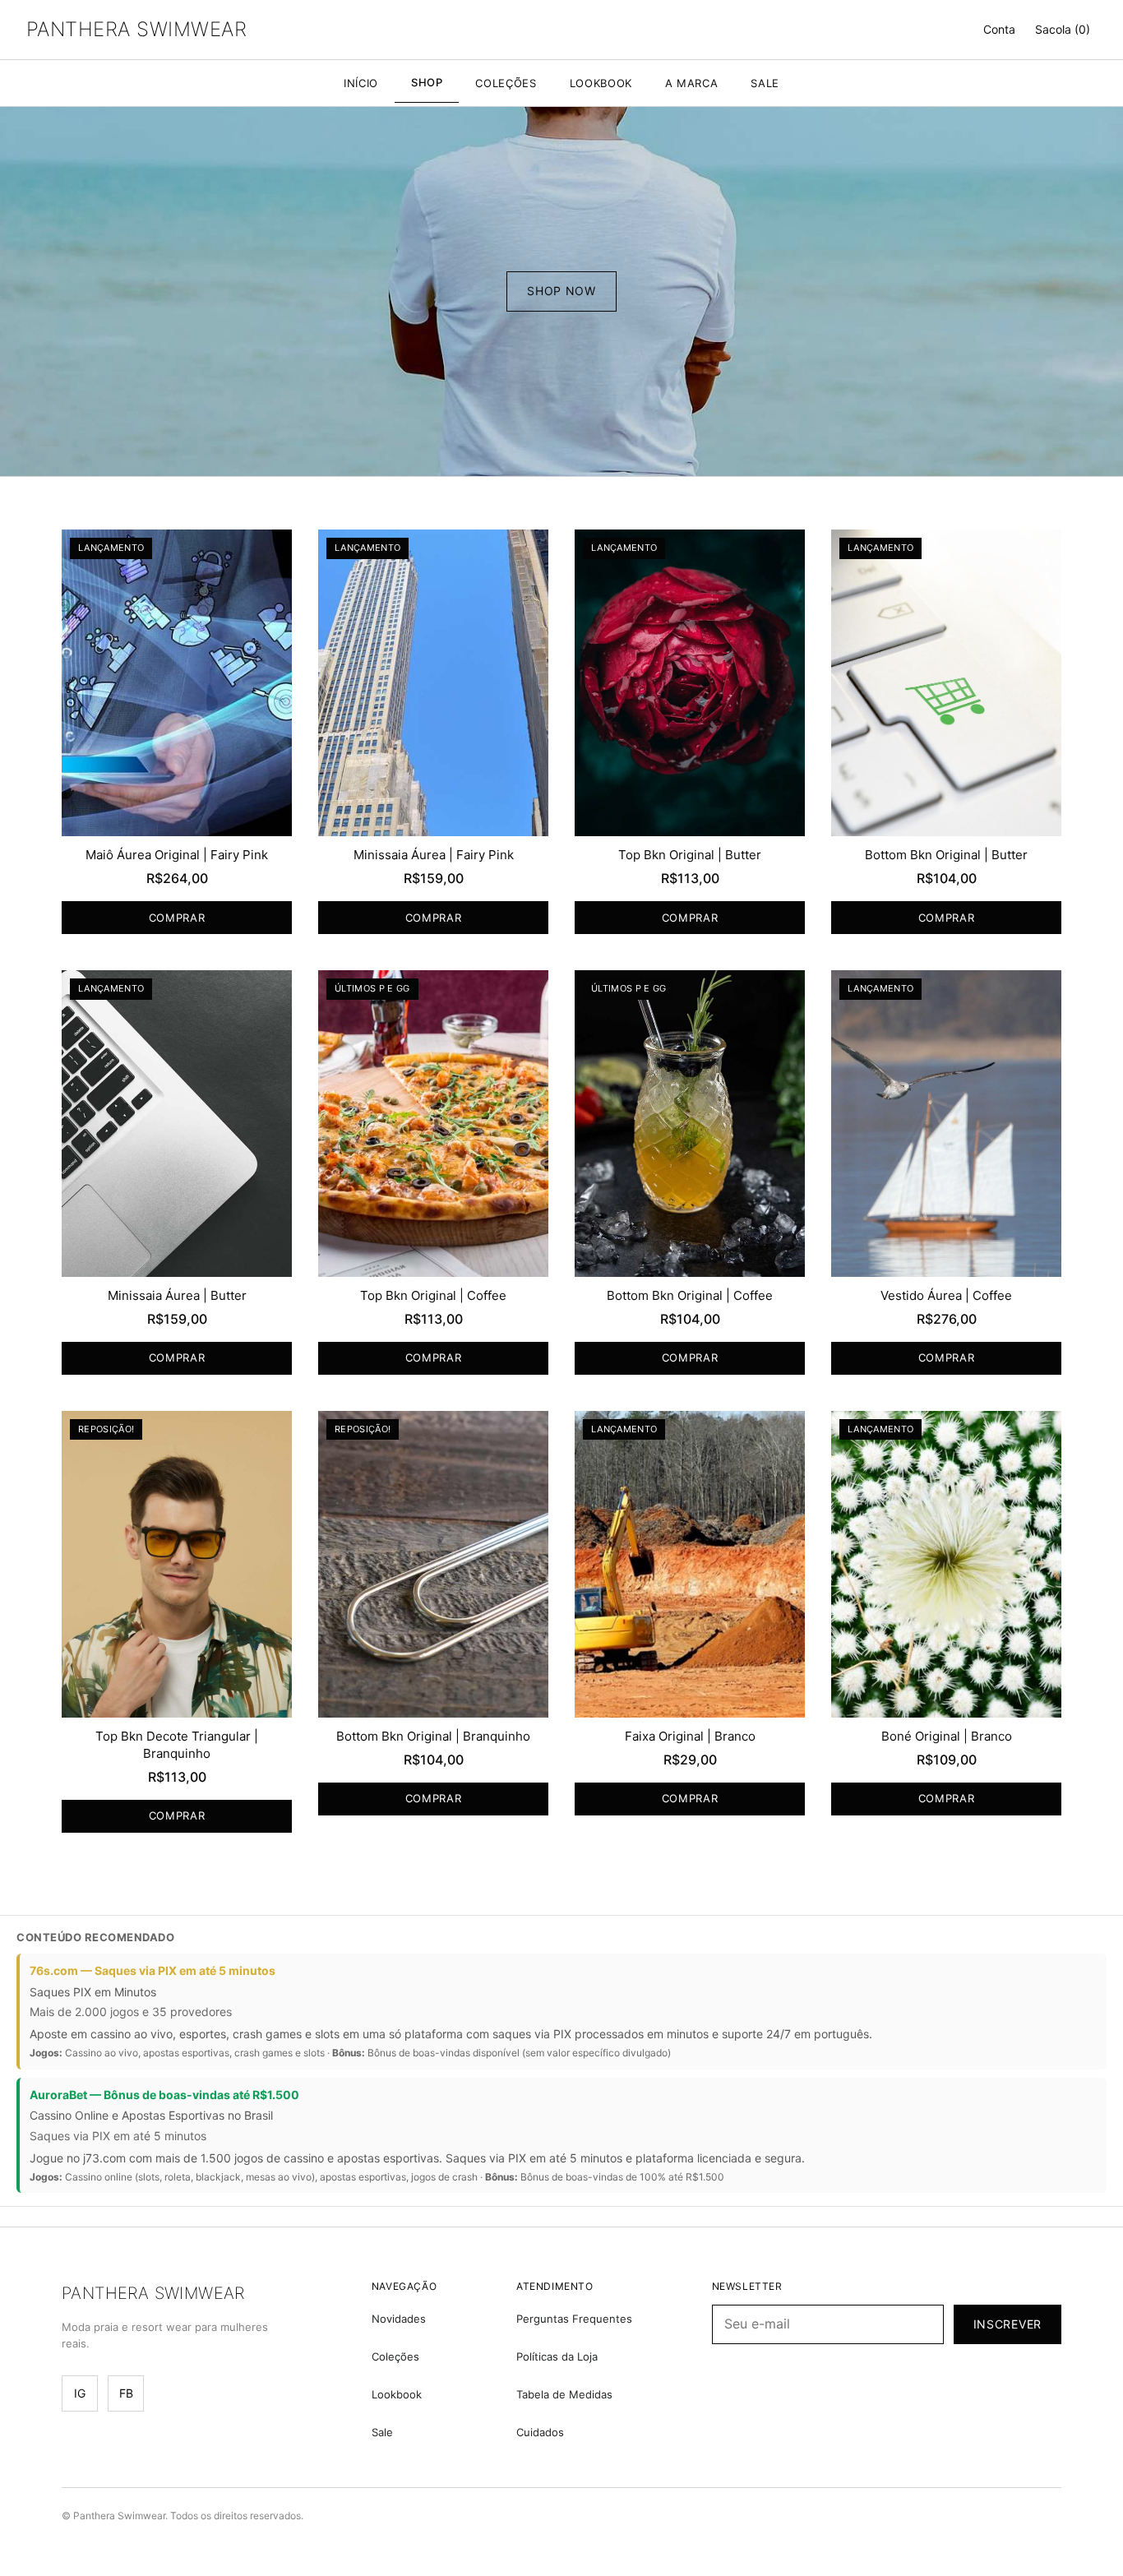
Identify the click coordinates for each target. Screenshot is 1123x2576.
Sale (382, 2432)
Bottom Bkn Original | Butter (946, 855)
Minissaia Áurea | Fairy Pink (434, 855)
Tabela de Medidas (564, 2394)
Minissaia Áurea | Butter (177, 1295)
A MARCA (692, 83)
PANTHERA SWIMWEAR (136, 29)
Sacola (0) (1063, 29)
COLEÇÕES (506, 83)
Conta (999, 29)
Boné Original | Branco (947, 1736)
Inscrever (1007, 2324)
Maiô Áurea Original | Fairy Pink (177, 855)
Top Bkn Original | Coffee (433, 1295)
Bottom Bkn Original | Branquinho (433, 1736)
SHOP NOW (561, 291)
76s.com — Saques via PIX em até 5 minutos (153, 1970)
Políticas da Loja (557, 2356)
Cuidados (540, 2432)
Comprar (177, 918)
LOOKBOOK (601, 83)
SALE (765, 83)
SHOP (427, 82)
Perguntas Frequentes (574, 2319)
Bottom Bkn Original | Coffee (690, 1295)
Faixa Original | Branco (690, 1736)
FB (126, 2393)
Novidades (399, 2319)
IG (80, 2393)
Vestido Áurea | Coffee (946, 1295)
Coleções (395, 2356)
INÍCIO (361, 83)
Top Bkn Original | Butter (690, 855)
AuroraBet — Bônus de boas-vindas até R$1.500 (164, 2095)
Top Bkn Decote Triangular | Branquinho (177, 1745)
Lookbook (397, 2394)
